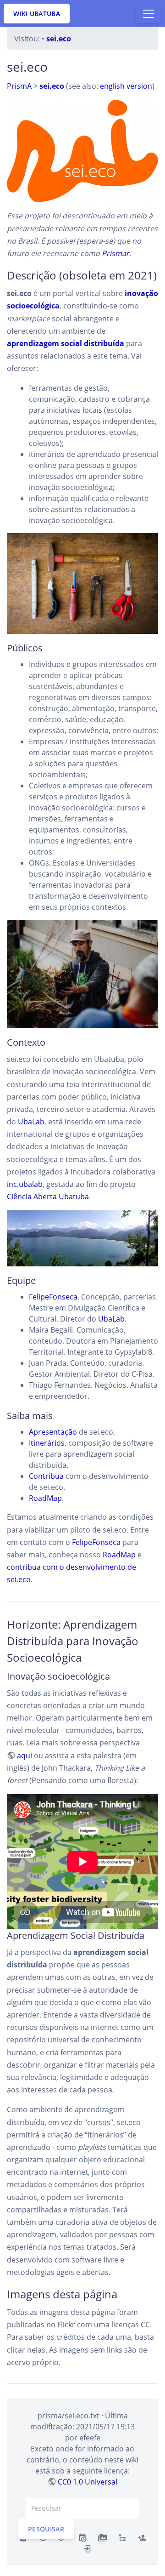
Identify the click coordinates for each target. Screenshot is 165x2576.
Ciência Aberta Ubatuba (48, 1197)
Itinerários (47, 1443)
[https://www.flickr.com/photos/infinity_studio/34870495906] (82, 584)
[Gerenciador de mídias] (102, 2537)
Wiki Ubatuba (37, 14)
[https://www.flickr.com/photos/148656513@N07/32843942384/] (82, 974)
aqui (25, 1755)
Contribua (46, 1476)
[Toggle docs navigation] (148, 14)
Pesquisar (46, 2528)
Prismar (115, 253)
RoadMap (45, 1498)
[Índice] (122, 2537)
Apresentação (53, 1432)
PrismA (19, 86)
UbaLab (31, 1122)
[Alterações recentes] (82, 2537)
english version (126, 86)
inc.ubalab (25, 1184)
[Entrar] (88, 2548)
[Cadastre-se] (142, 2537)
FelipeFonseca (53, 1297)
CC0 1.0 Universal (88, 2482)
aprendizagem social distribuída (66, 343)
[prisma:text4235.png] (82, 151)
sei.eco (59, 39)
